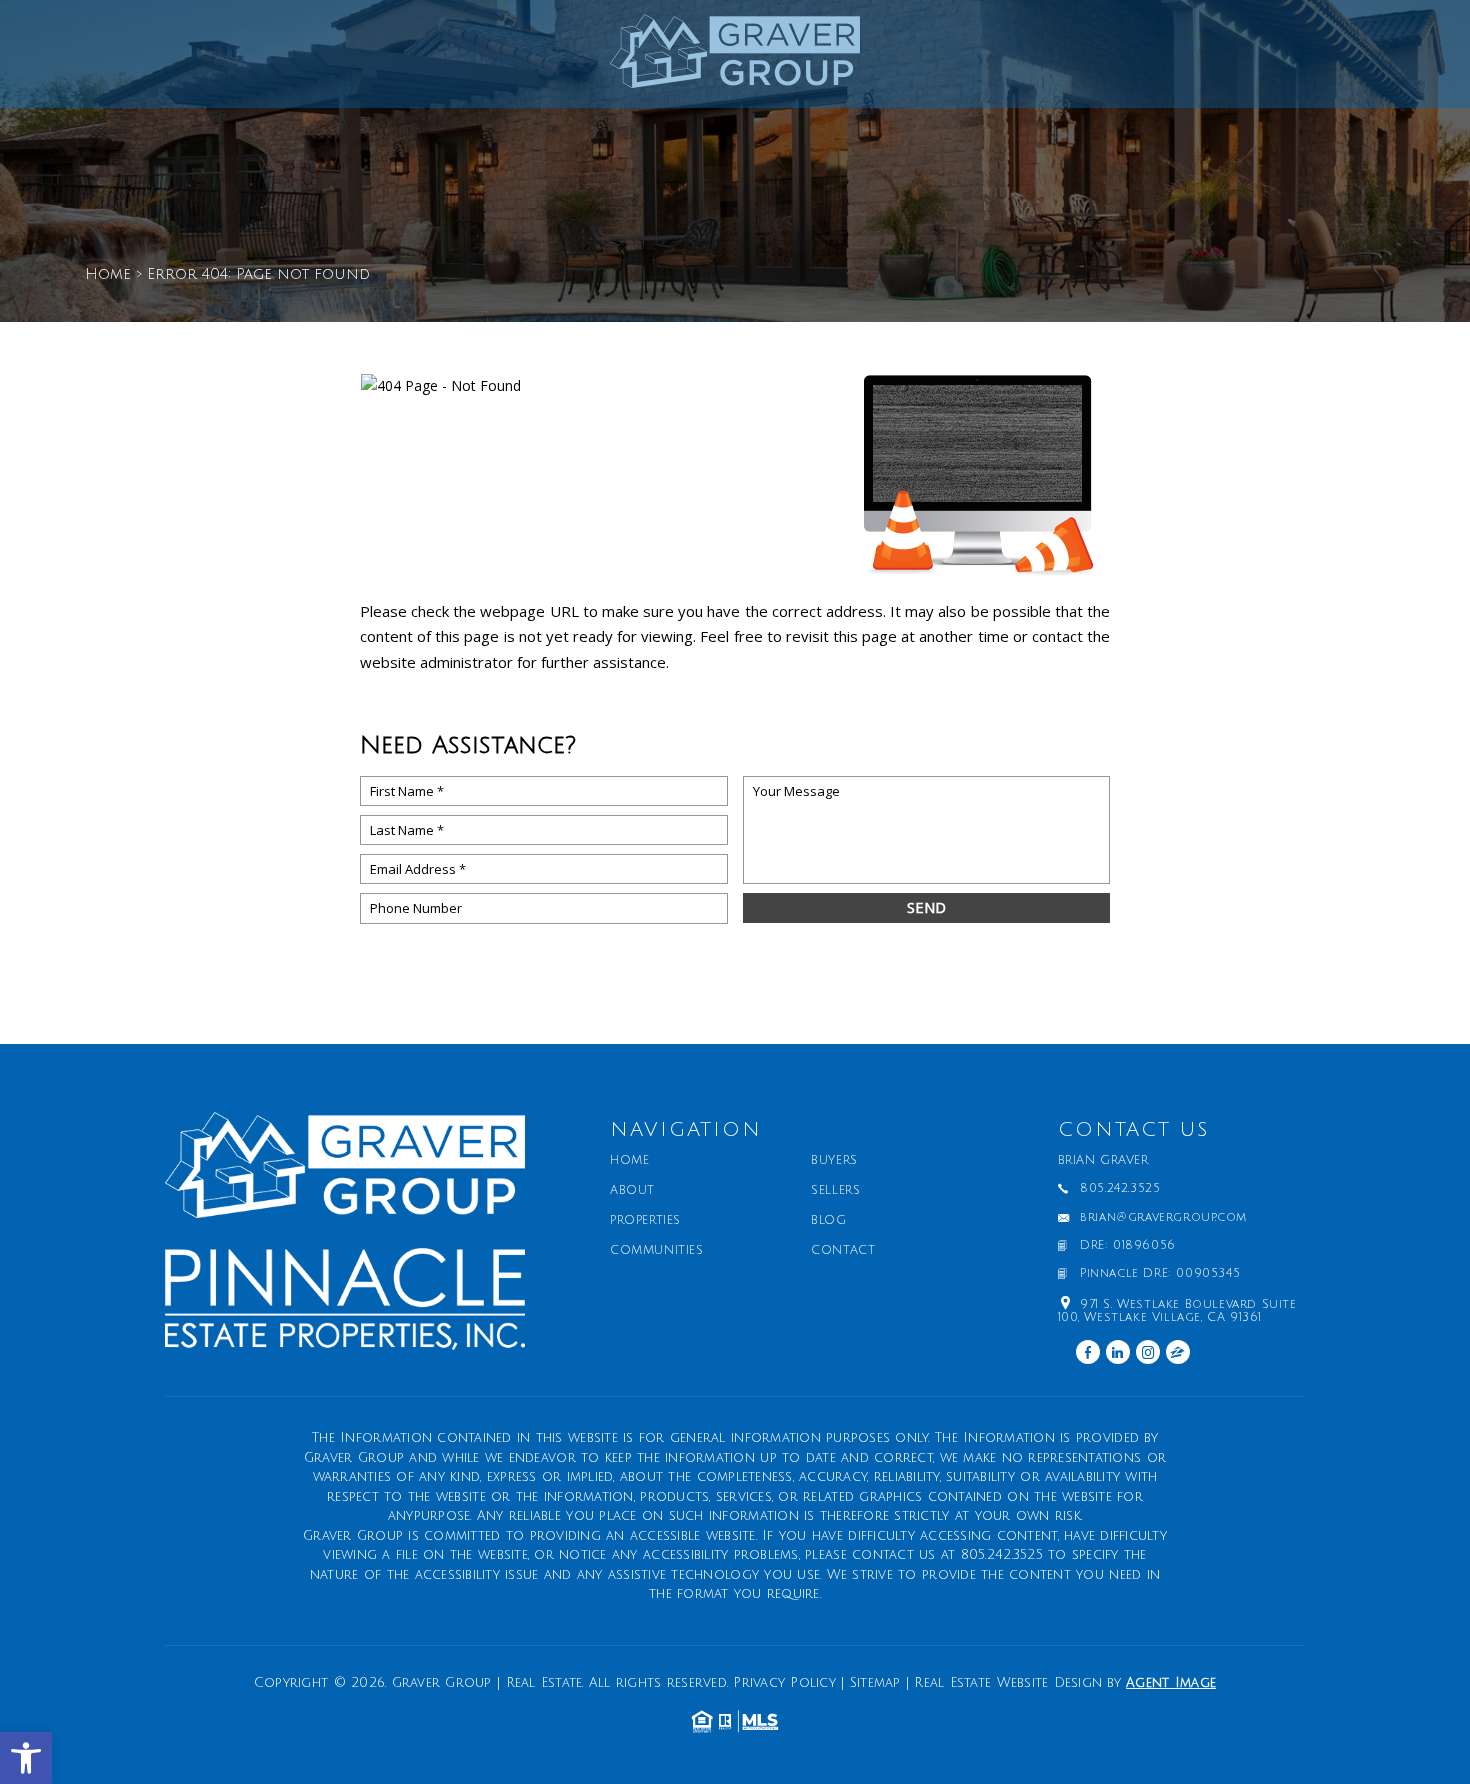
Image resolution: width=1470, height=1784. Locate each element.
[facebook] (1088, 1352)
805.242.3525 (1120, 1189)
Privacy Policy (784, 1683)
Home (629, 1161)
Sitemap (875, 1683)
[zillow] (1178, 1352)
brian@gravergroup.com (1163, 1218)
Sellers (835, 1191)
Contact (843, 1251)
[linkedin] (1118, 1352)
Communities (657, 1251)
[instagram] (1148, 1352)
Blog (828, 1221)
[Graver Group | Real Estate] (735, 58)
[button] (26, 1758)
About (632, 1191)
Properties (645, 1221)
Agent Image (1171, 1683)
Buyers (834, 1161)
